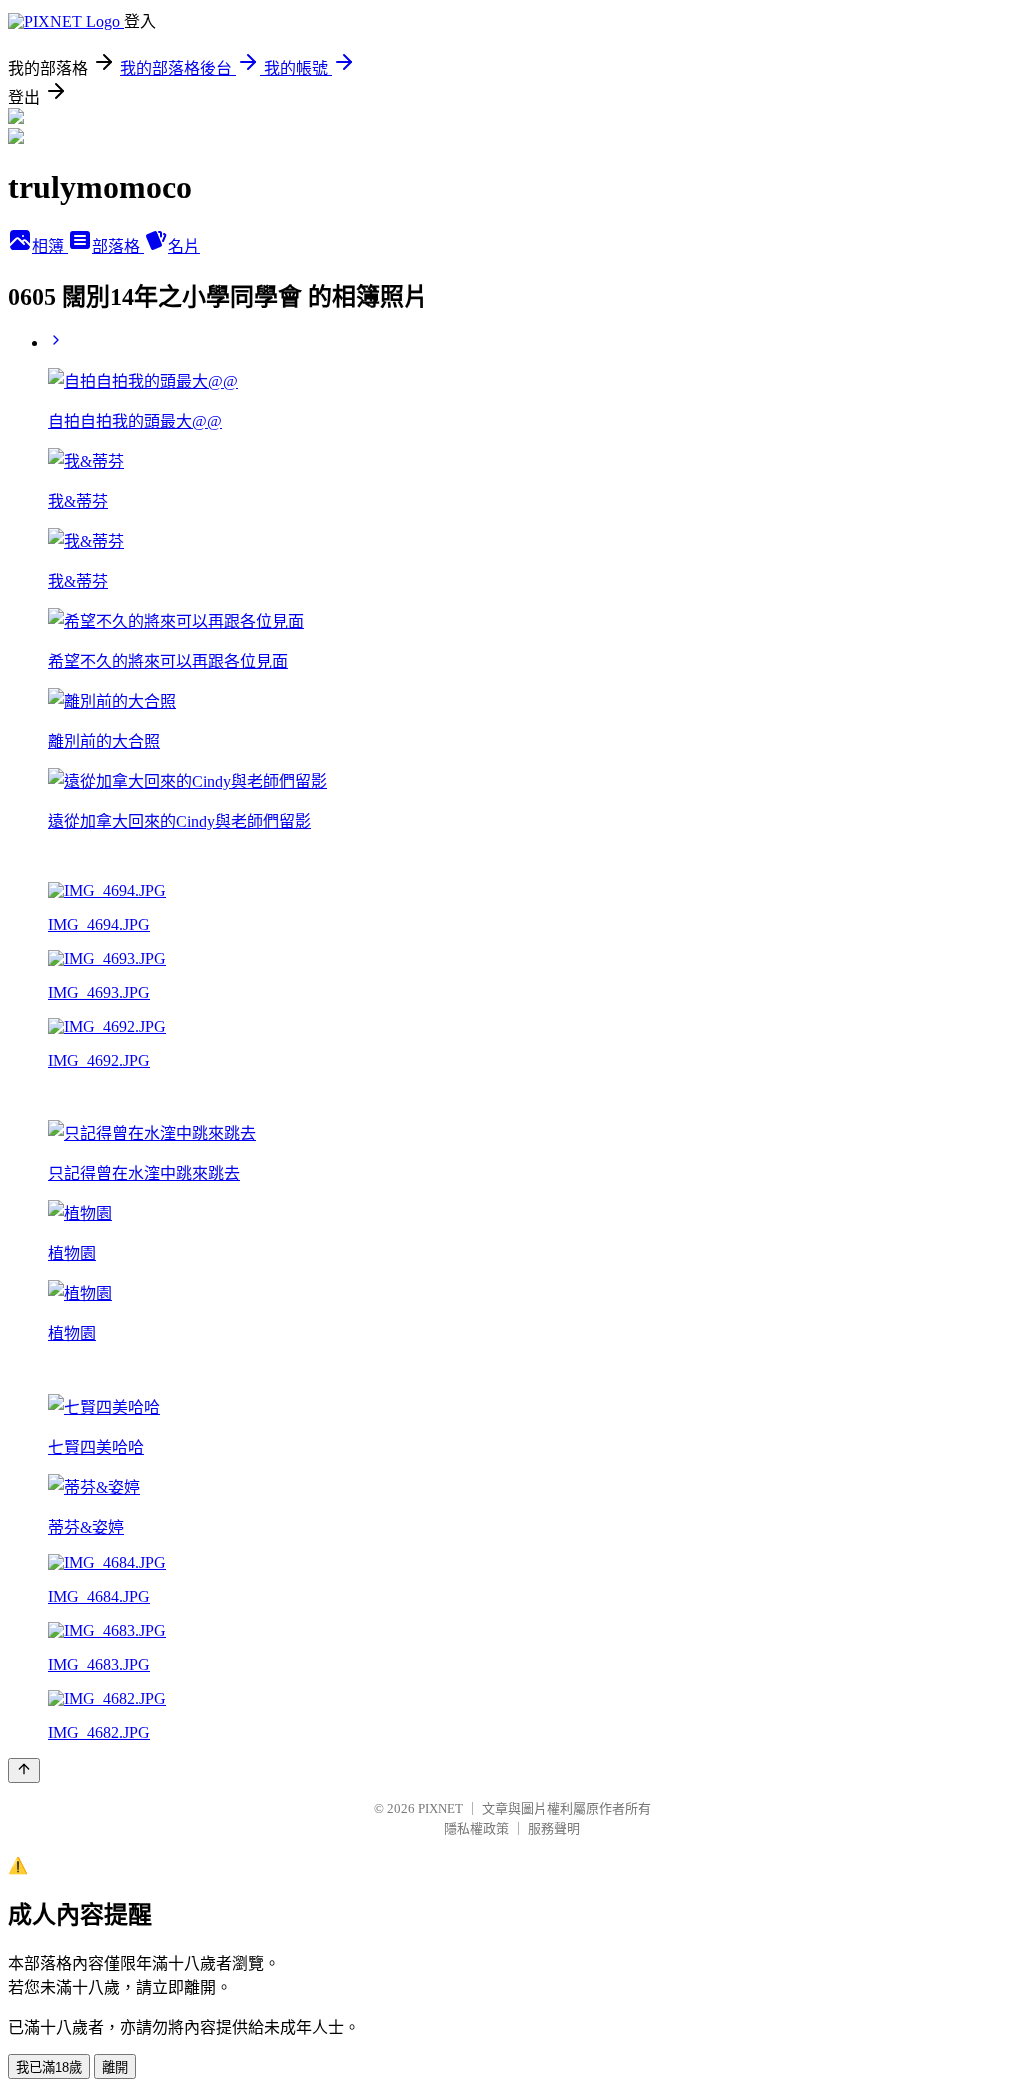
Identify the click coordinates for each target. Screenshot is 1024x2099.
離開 (115, 2067)
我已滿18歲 (49, 2067)
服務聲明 (554, 1828)
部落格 (118, 246)
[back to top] (24, 1770)
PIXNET (440, 1808)
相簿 (50, 246)
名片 (184, 246)
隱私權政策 (476, 1828)
